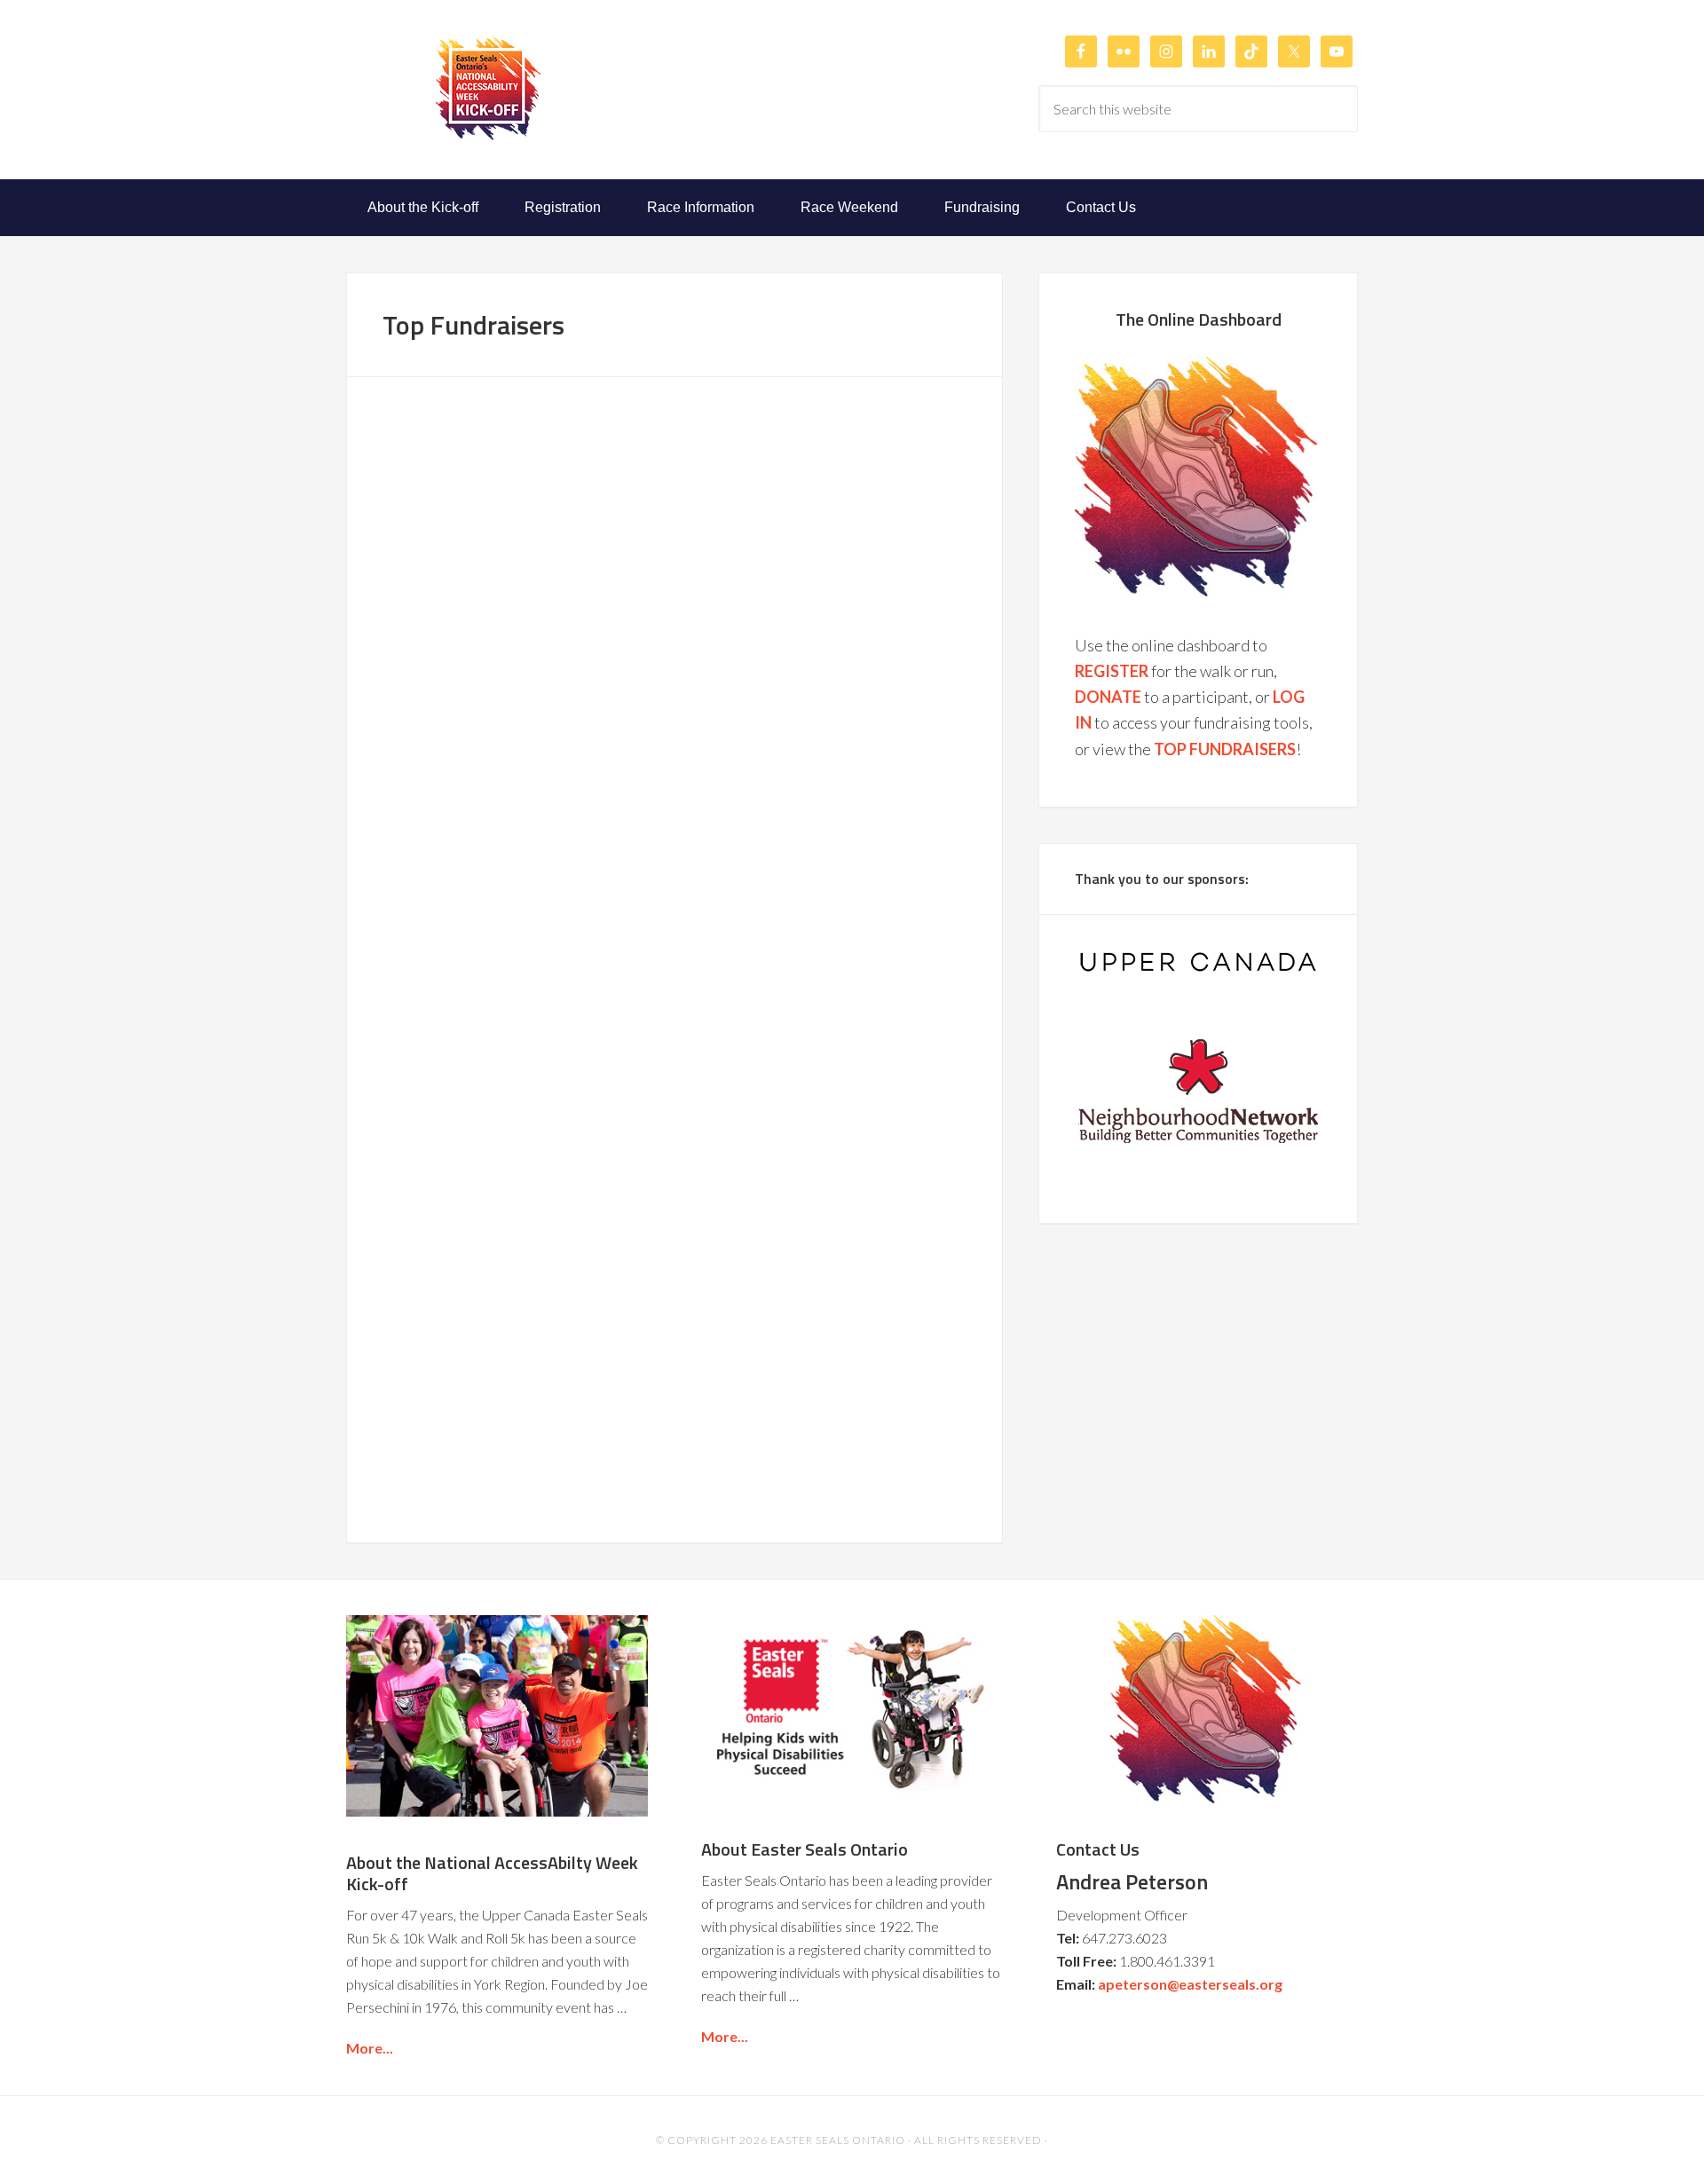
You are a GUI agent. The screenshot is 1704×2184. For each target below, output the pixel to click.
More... (370, 2048)
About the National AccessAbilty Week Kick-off (492, 1873)
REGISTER (1112, 671)
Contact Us (1098, 1849)
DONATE (1108, 697)
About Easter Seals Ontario (805, 1849)
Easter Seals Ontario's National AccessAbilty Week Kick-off (488, 88)
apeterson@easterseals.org (1190, 1984)
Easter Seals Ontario (838, 2140)
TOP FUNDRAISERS (1225, 749)
